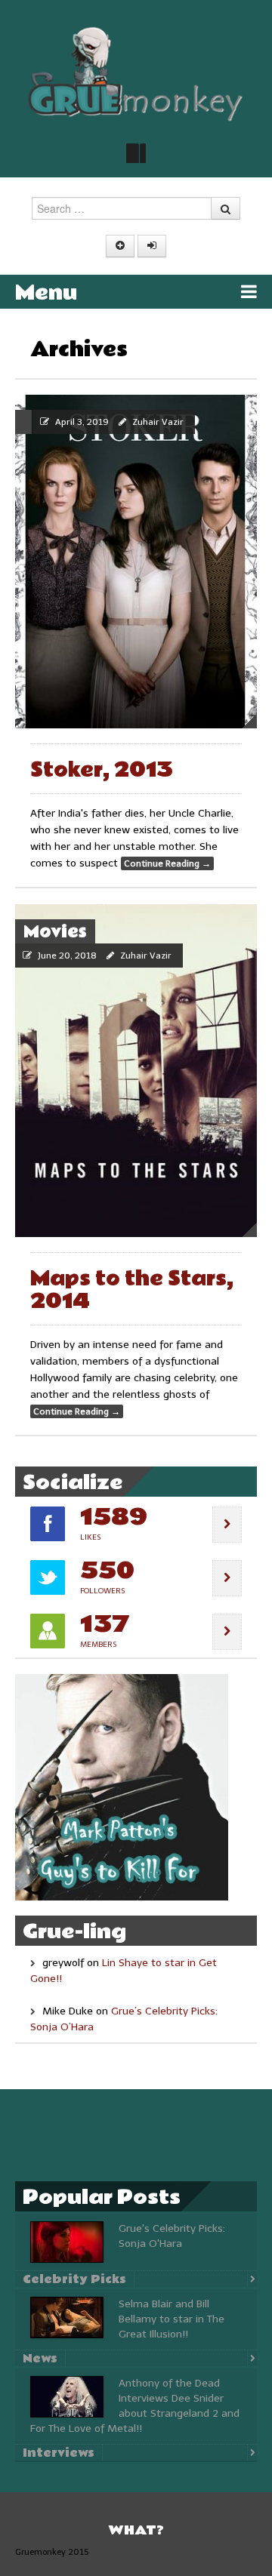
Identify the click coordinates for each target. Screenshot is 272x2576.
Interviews (59, 2453)
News (40, 2359)
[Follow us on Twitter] (136, 153)
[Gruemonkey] (136, 73)
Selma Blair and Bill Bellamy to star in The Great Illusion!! (172, 2319)
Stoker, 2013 (102, 770)
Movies (55, 932)
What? (136, 2530)
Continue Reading (167, 863)
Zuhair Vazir (158, 422)
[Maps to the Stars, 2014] (136, 1071)
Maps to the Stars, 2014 (132, 1290)
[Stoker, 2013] (136, 562)
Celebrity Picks (74, 2279)
